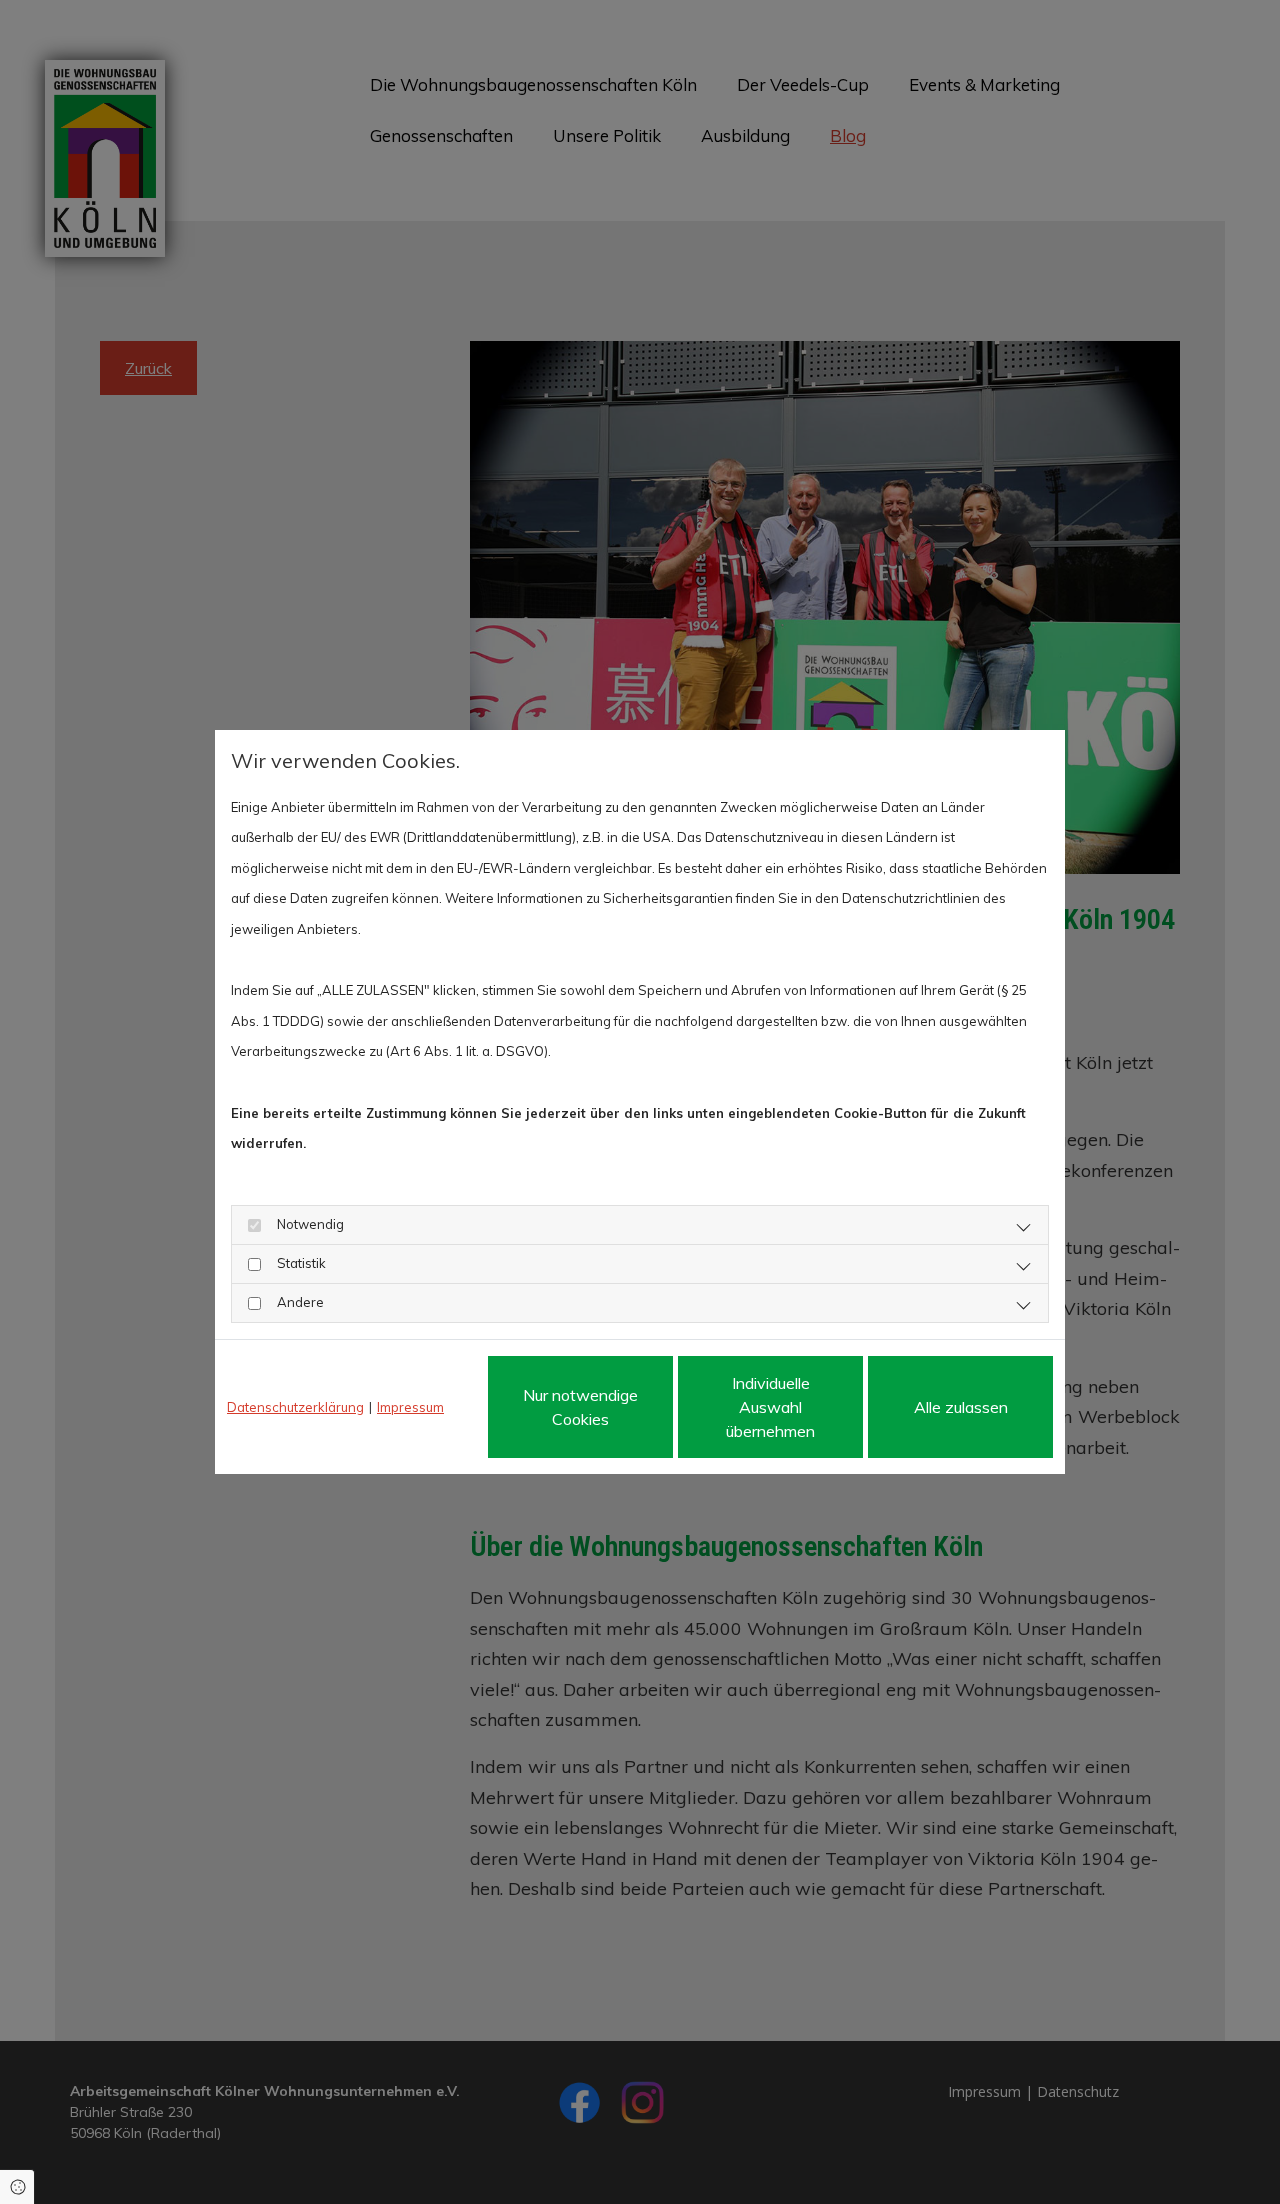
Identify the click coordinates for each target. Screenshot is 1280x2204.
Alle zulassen (961, 1407)
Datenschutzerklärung (295, 1407)
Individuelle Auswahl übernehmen (770, 1407)
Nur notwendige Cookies (580, 1407)
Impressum (410, 1407)
